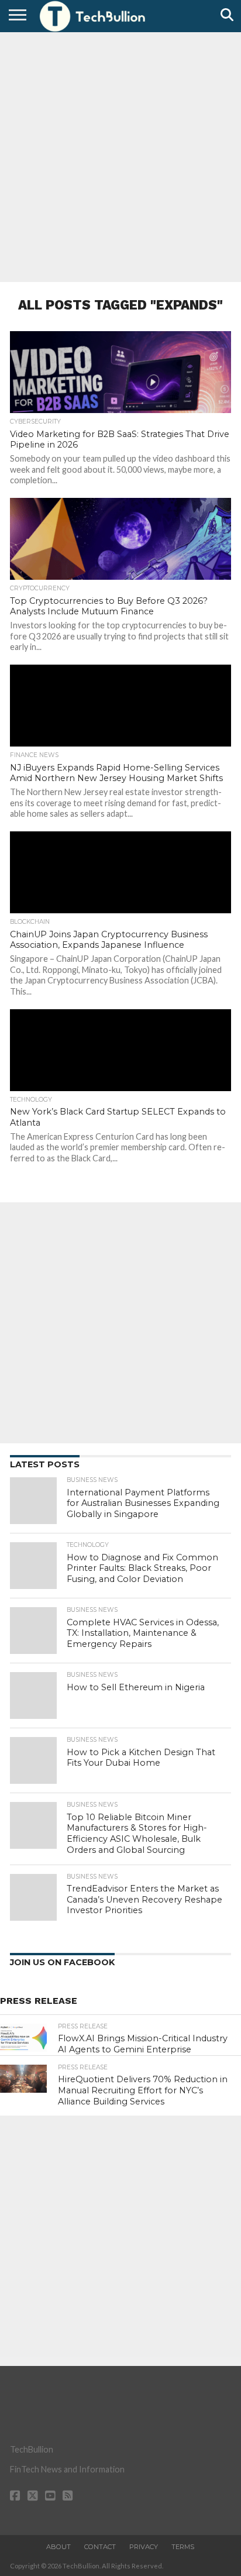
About (58, 2547)
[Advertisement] (120, 156)
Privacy (144, 2547)
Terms (183, 2547)
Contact (100, 2547)
